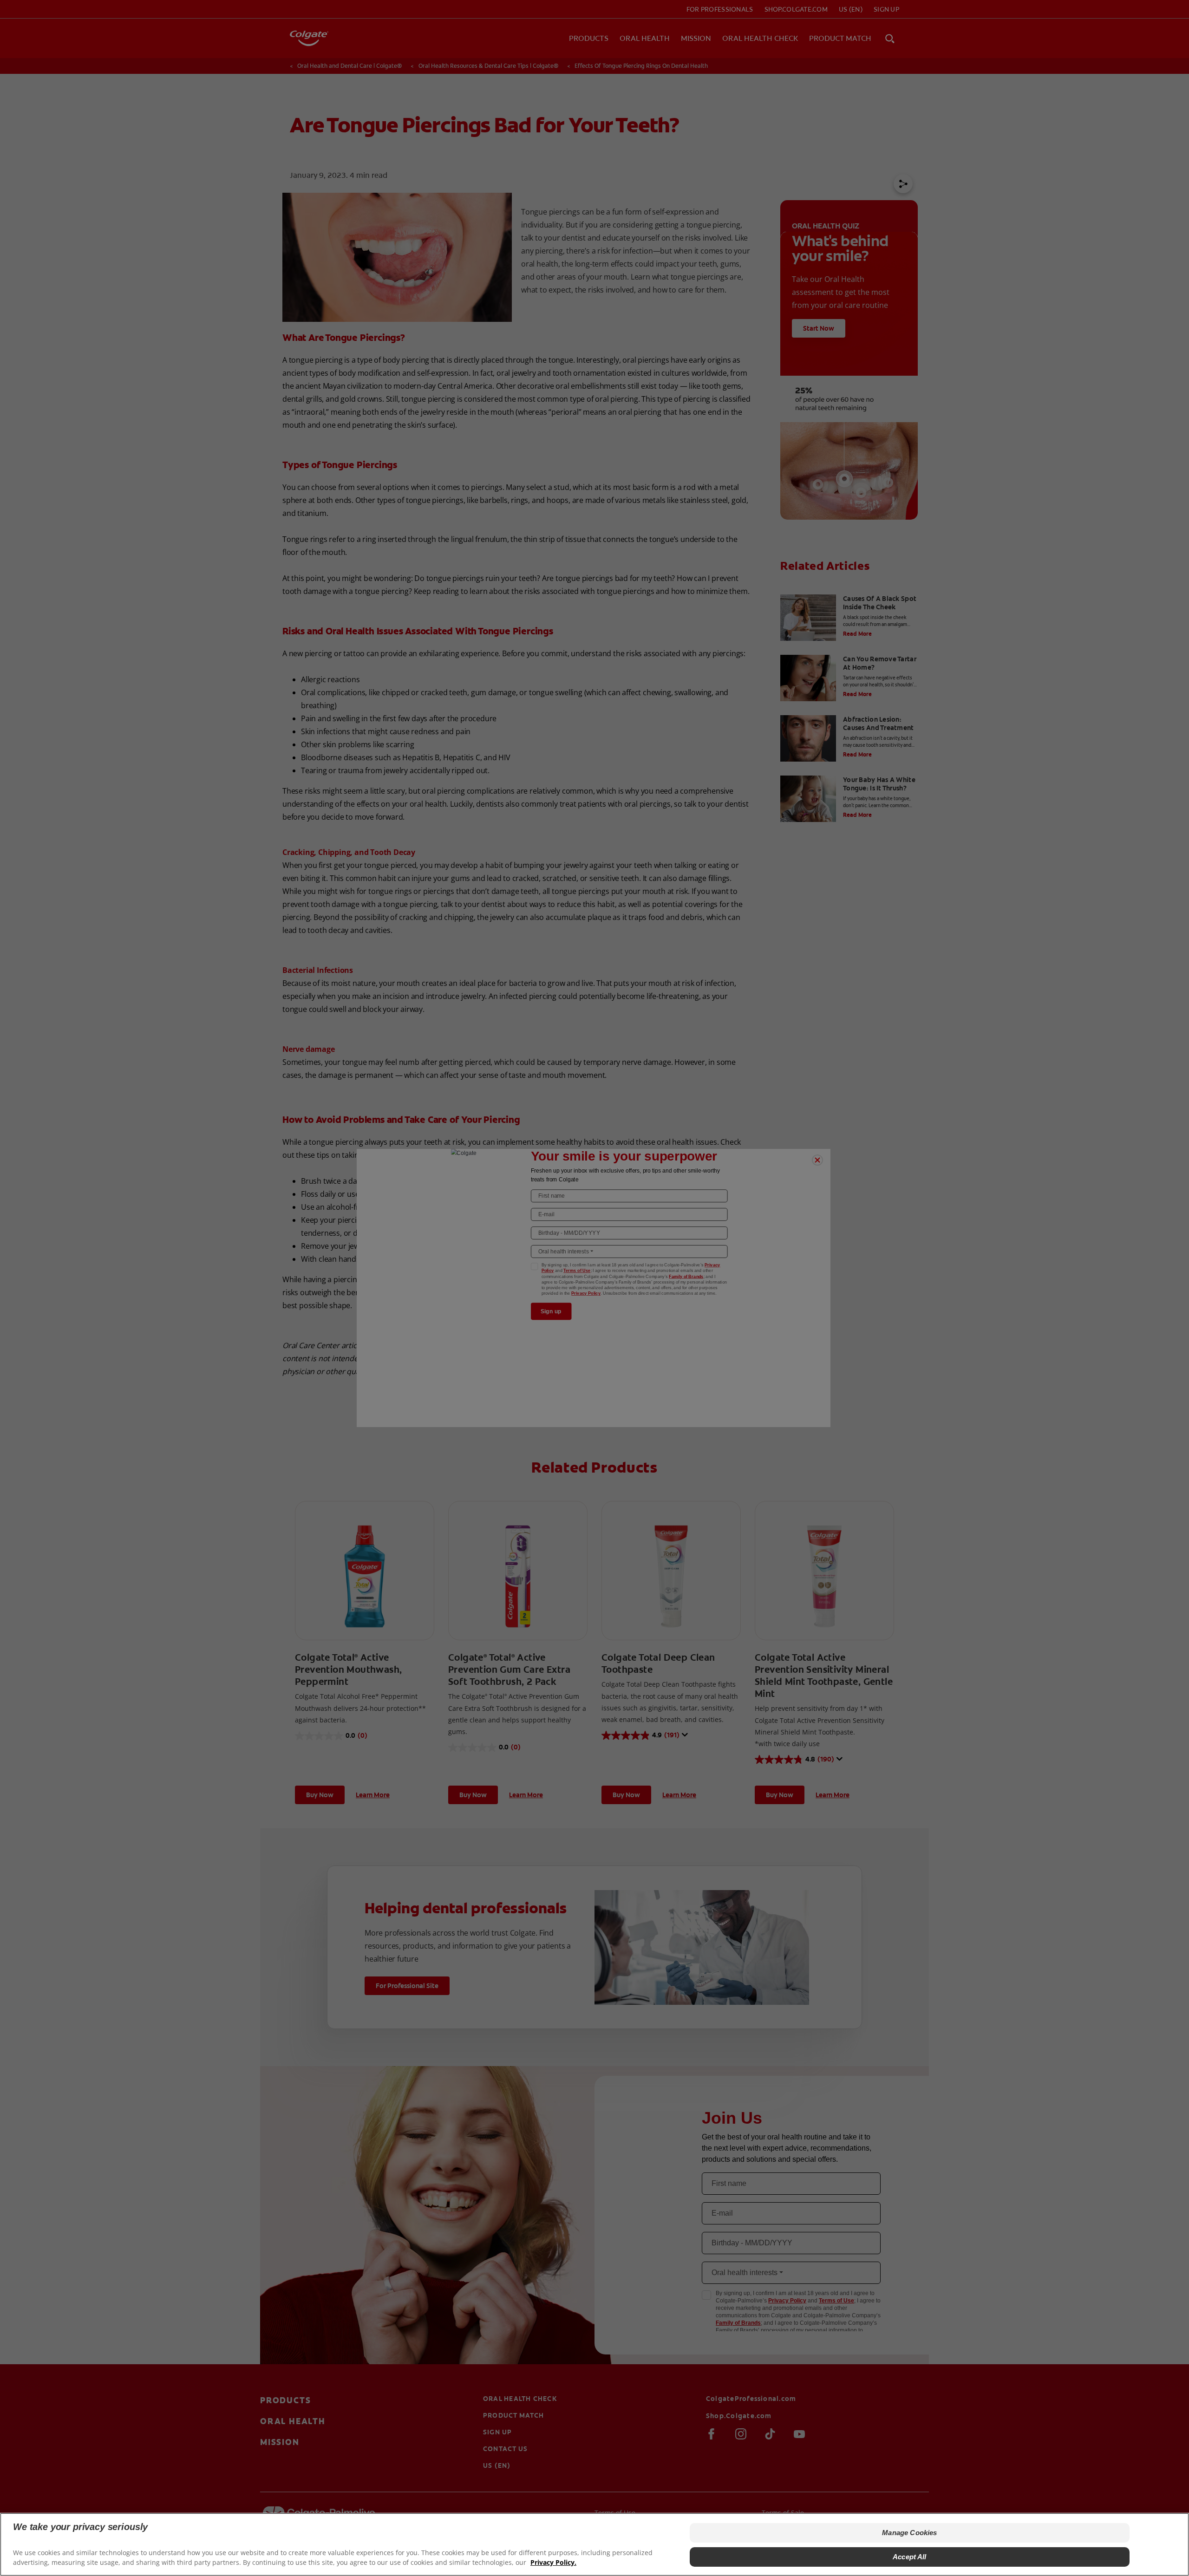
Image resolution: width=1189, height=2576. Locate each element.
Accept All (910, 2557)
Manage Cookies (909, 2533)
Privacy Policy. (553, 2562)
